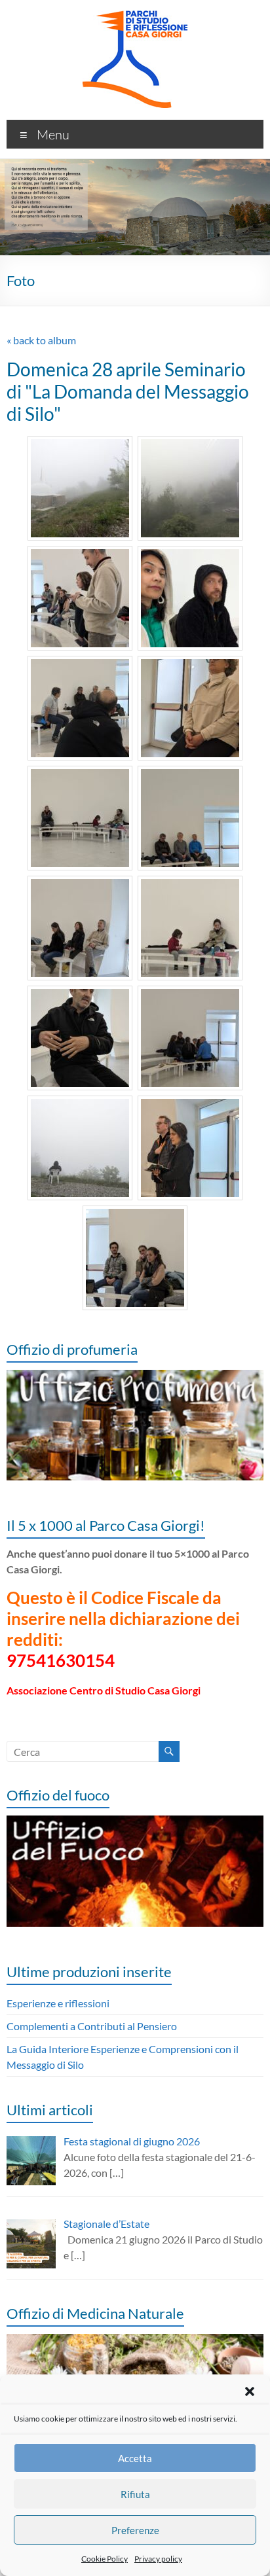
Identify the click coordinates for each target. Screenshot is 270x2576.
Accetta (135, 2458)
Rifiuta (135, 2494)
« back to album (41, 340)
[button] (250, 2391)
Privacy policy (158, 2559)
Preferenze (135, 2530)
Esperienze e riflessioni (58, 2003)
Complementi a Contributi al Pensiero (92, 2026)
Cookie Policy (105, 2559)
